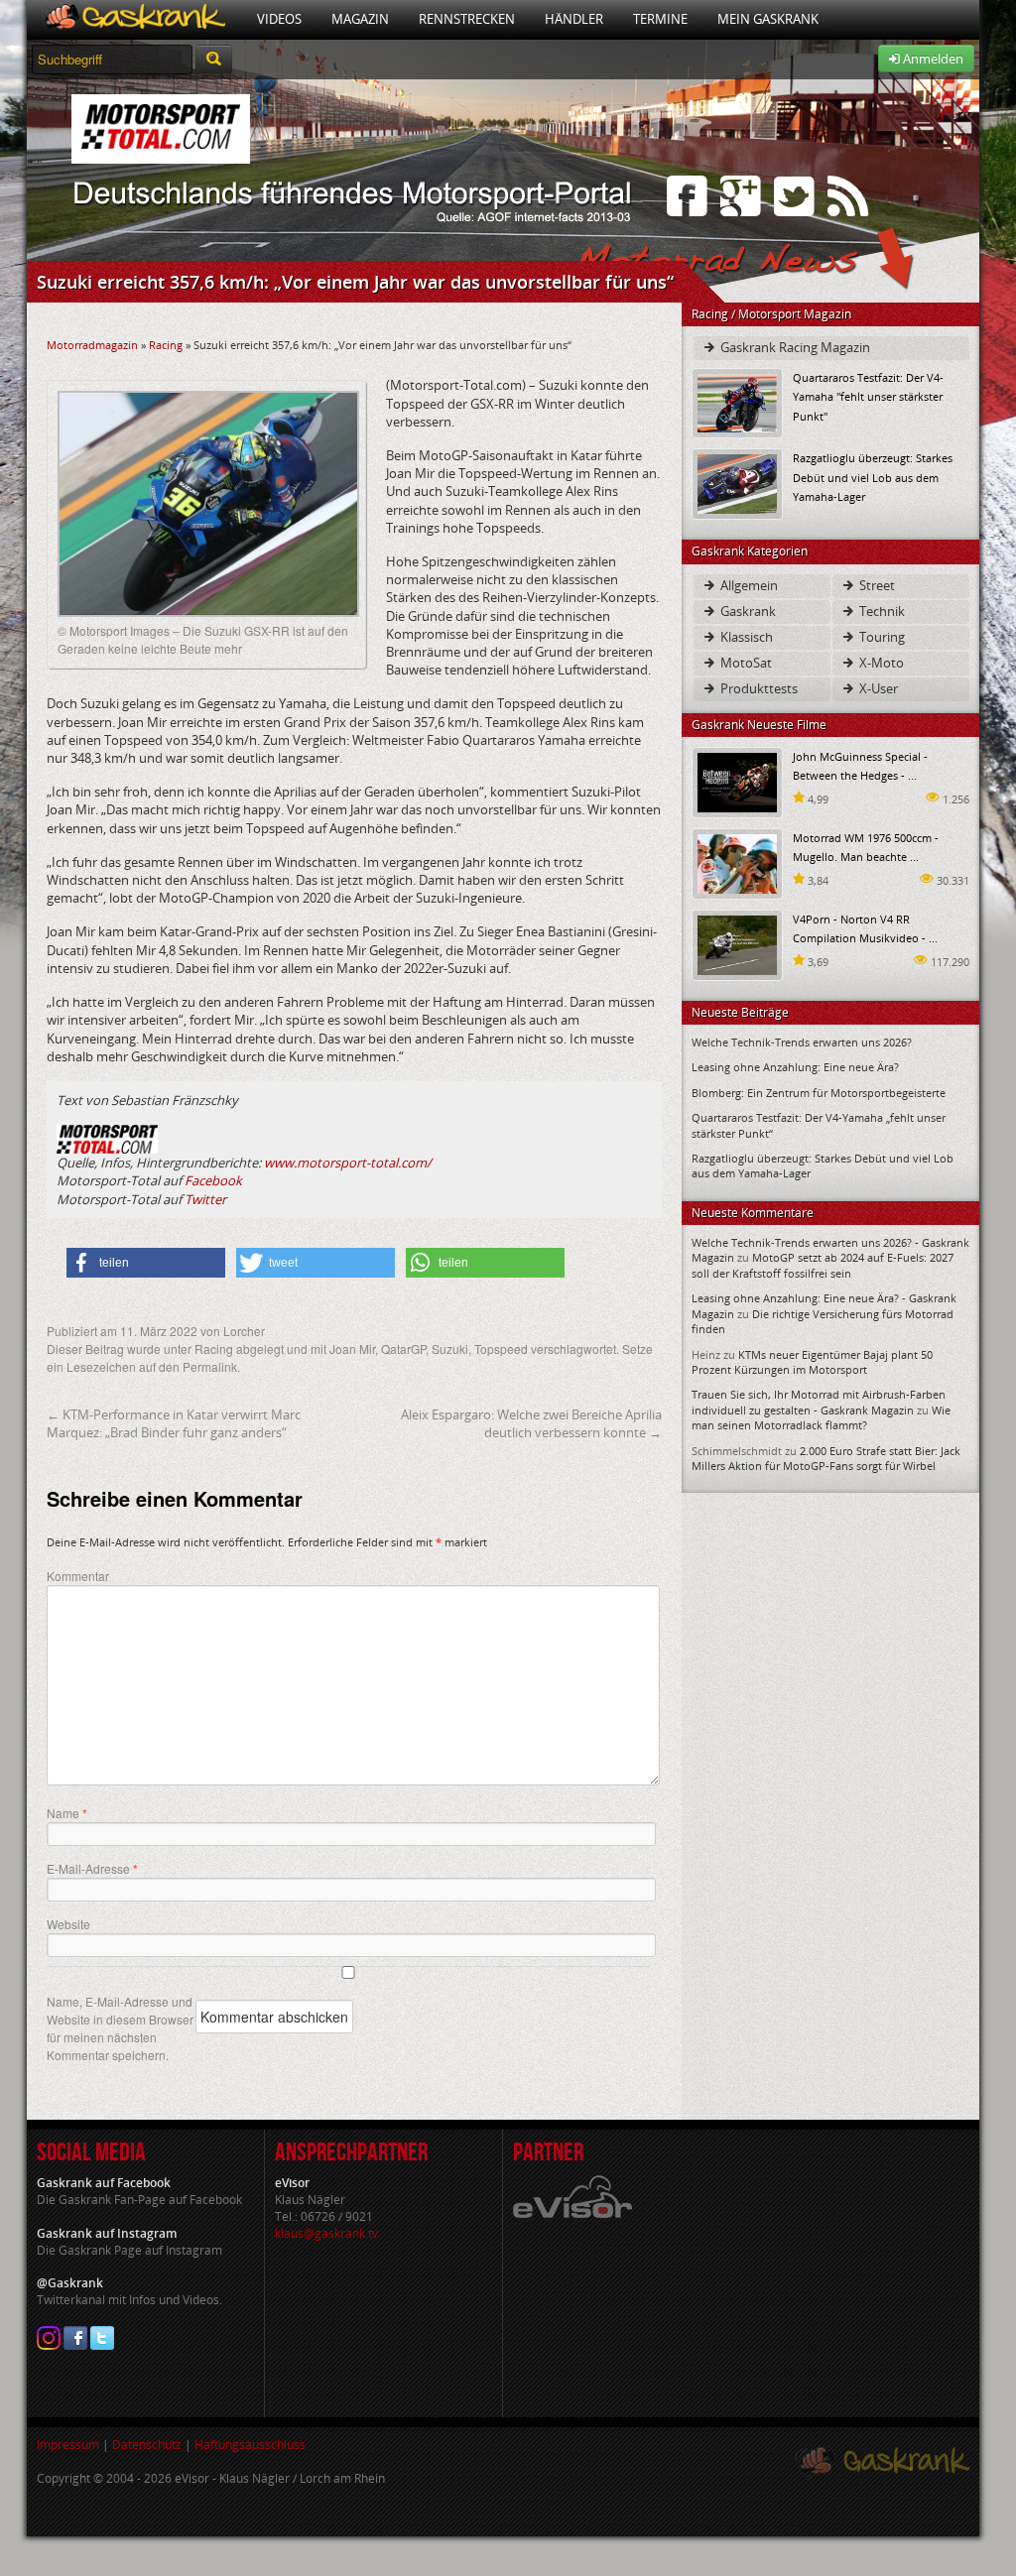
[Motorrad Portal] (134, 19)
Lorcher (244, 1331)
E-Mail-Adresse (92, 1869)
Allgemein (748, 585)
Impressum (68, 2445)
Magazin (360, 19)
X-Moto (880, 663)
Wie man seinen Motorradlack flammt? (821, 1417)
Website (68, 1924)
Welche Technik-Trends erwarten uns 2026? (802, 1042)
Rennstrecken (467, 19)
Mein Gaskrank (768, 19)
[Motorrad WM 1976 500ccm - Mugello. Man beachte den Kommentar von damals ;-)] (737, 862)
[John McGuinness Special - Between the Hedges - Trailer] (737, 781)
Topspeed (501, 1349)
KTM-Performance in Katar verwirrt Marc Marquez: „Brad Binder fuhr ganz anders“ (174, 1423)
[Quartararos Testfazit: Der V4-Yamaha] (737, 402)
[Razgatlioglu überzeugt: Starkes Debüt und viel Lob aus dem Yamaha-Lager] (737, 483)
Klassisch (745, 637)
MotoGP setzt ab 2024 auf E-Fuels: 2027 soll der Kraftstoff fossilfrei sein (823, 1265)
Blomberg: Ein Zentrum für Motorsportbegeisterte (819, 1093)
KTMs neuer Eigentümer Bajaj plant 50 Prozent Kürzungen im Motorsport (812, 1362)
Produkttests (758, 688)
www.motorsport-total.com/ (348, 1163)
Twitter (205, 1199)
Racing (166, 345)
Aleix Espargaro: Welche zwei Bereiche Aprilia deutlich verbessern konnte (531, 1423)
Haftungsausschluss (250, 2445)
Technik (881, 611)
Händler (574, 19)
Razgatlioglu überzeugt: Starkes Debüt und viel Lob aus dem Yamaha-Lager (873, 477)
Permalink (210, 1366)
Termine (660, 19)
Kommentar (78, 1576)
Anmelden (932, 59)
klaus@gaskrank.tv (326, 2233)
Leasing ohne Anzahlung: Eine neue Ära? (795, 1067)
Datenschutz (147, 2445)
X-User (877, 688)
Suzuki (450, 1349)
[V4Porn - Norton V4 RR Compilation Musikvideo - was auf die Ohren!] (737, 944)
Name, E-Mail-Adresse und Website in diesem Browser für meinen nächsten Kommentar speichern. (120, 2028)
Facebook (213, 1180)
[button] (146, 1263)
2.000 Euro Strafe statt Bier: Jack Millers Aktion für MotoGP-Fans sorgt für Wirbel (826, 1458)
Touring (881, 637)
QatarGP (403, 1349)
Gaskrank (747, 611)
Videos (279, 19)
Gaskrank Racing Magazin (794, 347)
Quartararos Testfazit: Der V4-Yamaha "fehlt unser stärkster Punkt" (868, 396)
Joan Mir (352, 1349)
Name (67, 1813)
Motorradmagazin (92, 345)
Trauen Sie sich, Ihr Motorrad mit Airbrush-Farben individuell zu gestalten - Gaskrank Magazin (819, 1402)
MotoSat (745, 663)
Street (876, 585)
